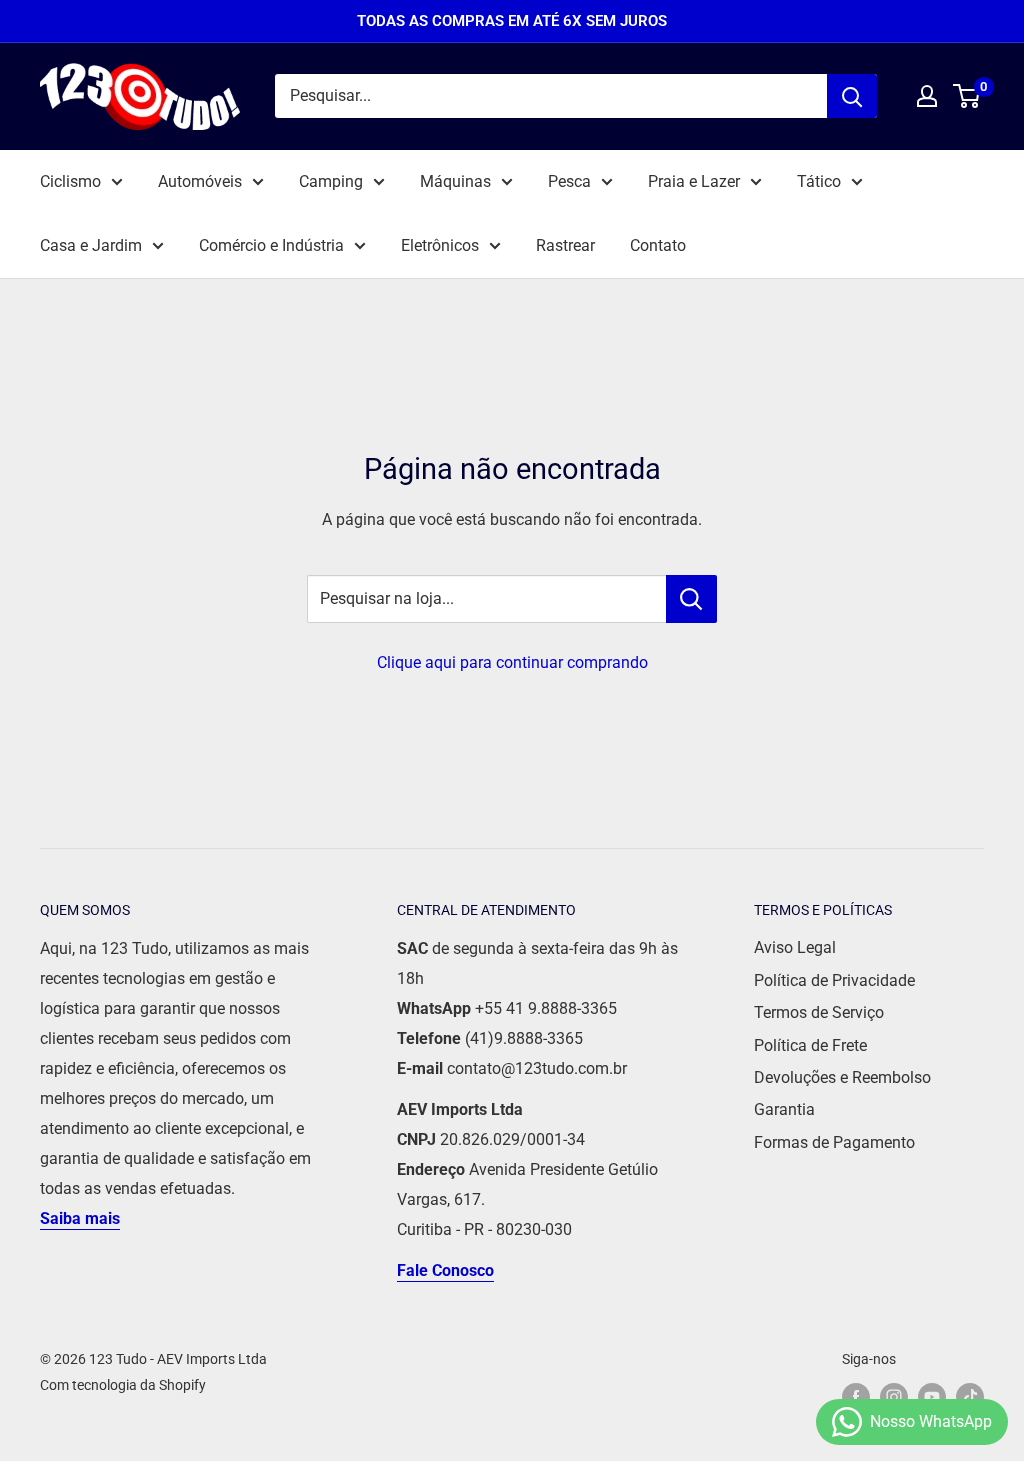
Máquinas (455, 181)
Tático (819, 181)
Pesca (569, 181)
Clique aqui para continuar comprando (512, 662)
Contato (658, 245)
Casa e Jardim (91, 245)
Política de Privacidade (834, 980)
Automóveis (200, 181)
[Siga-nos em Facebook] (856, 1397)
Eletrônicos (440, 245)
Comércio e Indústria (271, 245)
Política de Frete (810, 1045)
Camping (331, 181)
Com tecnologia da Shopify (123, 1385)
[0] (967, 96)
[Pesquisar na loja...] (691, 599)
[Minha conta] (927, 96)
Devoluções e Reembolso (842, 1077)
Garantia (784, 1109)
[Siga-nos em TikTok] (970, 1397)
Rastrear (565, 245)
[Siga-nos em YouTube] (932, 1397)
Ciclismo (70, 181)
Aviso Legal (795, 947)
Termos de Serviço (819, 1012)
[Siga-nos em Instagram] (894, 1397)
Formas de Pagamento (834, 1142)
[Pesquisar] (852, 96)
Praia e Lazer (694, 181)
